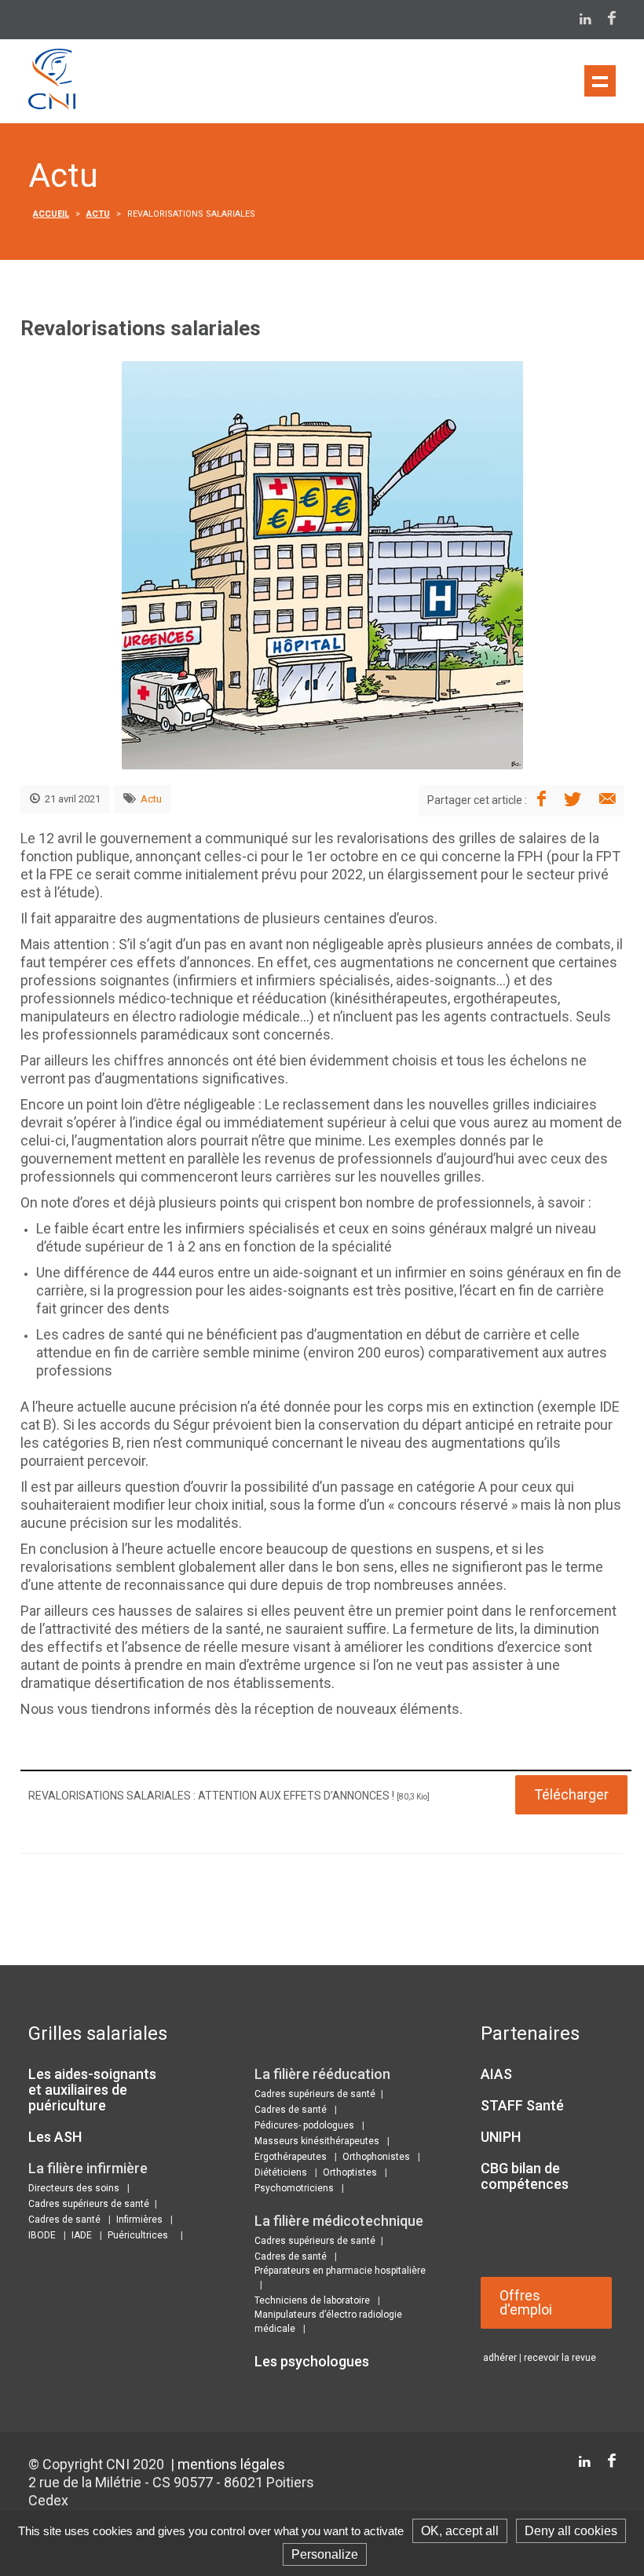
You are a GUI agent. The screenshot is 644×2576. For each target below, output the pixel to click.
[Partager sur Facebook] (542, 800)
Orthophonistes (376, 2157)
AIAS (496, 2074)
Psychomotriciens (294, 2188)
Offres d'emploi (526, 2302)
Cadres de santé (64, 2220)
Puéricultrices (138, 2235)
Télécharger (571, 1794)
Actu (98, 214)
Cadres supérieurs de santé (89, 2204)
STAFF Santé (522, 2105)
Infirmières (139, 2220)
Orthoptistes (350, 2172)
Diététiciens (281, 2172)
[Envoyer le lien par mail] (607, 800)
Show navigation (600, 81)
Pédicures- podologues (304, 2125)
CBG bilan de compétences (525, 2176)
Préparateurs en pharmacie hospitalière (340, 2271)
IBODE (42, 2235)
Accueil (51, 214)
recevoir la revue (560, 2358)
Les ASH (55, 2137)
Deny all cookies (571, 2531)
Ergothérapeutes (291, 2157)
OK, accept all (460, 2531)
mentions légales (231, 2464)
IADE (82, 2235)
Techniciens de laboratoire (312, 2300)
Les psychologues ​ (313, 2361)
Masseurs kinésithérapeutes (317, 2141)
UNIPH (501, 2137)
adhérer (500, 2358)
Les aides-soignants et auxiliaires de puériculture (92, 2090)
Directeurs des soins (74, 2188)
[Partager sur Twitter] (573, 800)
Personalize (325, 2554)
